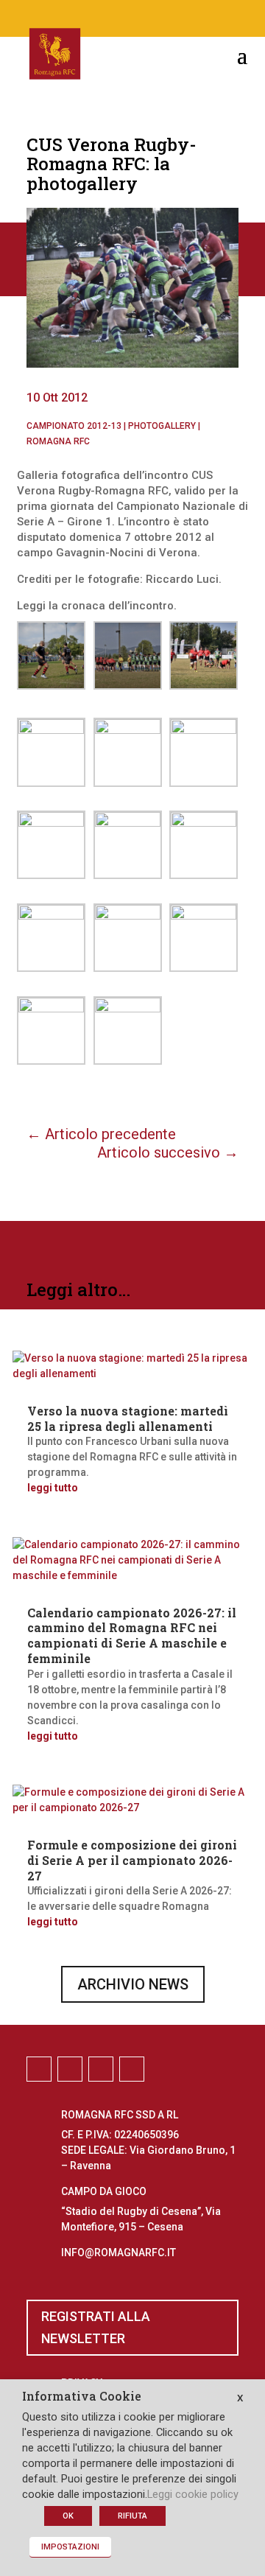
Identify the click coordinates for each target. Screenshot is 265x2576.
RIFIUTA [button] (132, 2516)
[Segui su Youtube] (177, 15)
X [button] (240, 2398)
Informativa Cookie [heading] (82, 2397)
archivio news (133, 1984)
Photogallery (162, 426)
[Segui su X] (147, 15)
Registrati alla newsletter (96, 2328)
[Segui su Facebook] (88, 15)
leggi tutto (53, 1488)
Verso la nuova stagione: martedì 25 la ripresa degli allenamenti (128, 1418)
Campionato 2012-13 (74, 426)
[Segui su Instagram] (118, 15)
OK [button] (68, 2516)
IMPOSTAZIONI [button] (70, 2547)
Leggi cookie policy (193, 2494)
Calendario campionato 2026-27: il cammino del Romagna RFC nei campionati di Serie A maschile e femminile (132, 1635)
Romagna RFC (58, 441)
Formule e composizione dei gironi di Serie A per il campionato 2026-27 (132, 1860)
